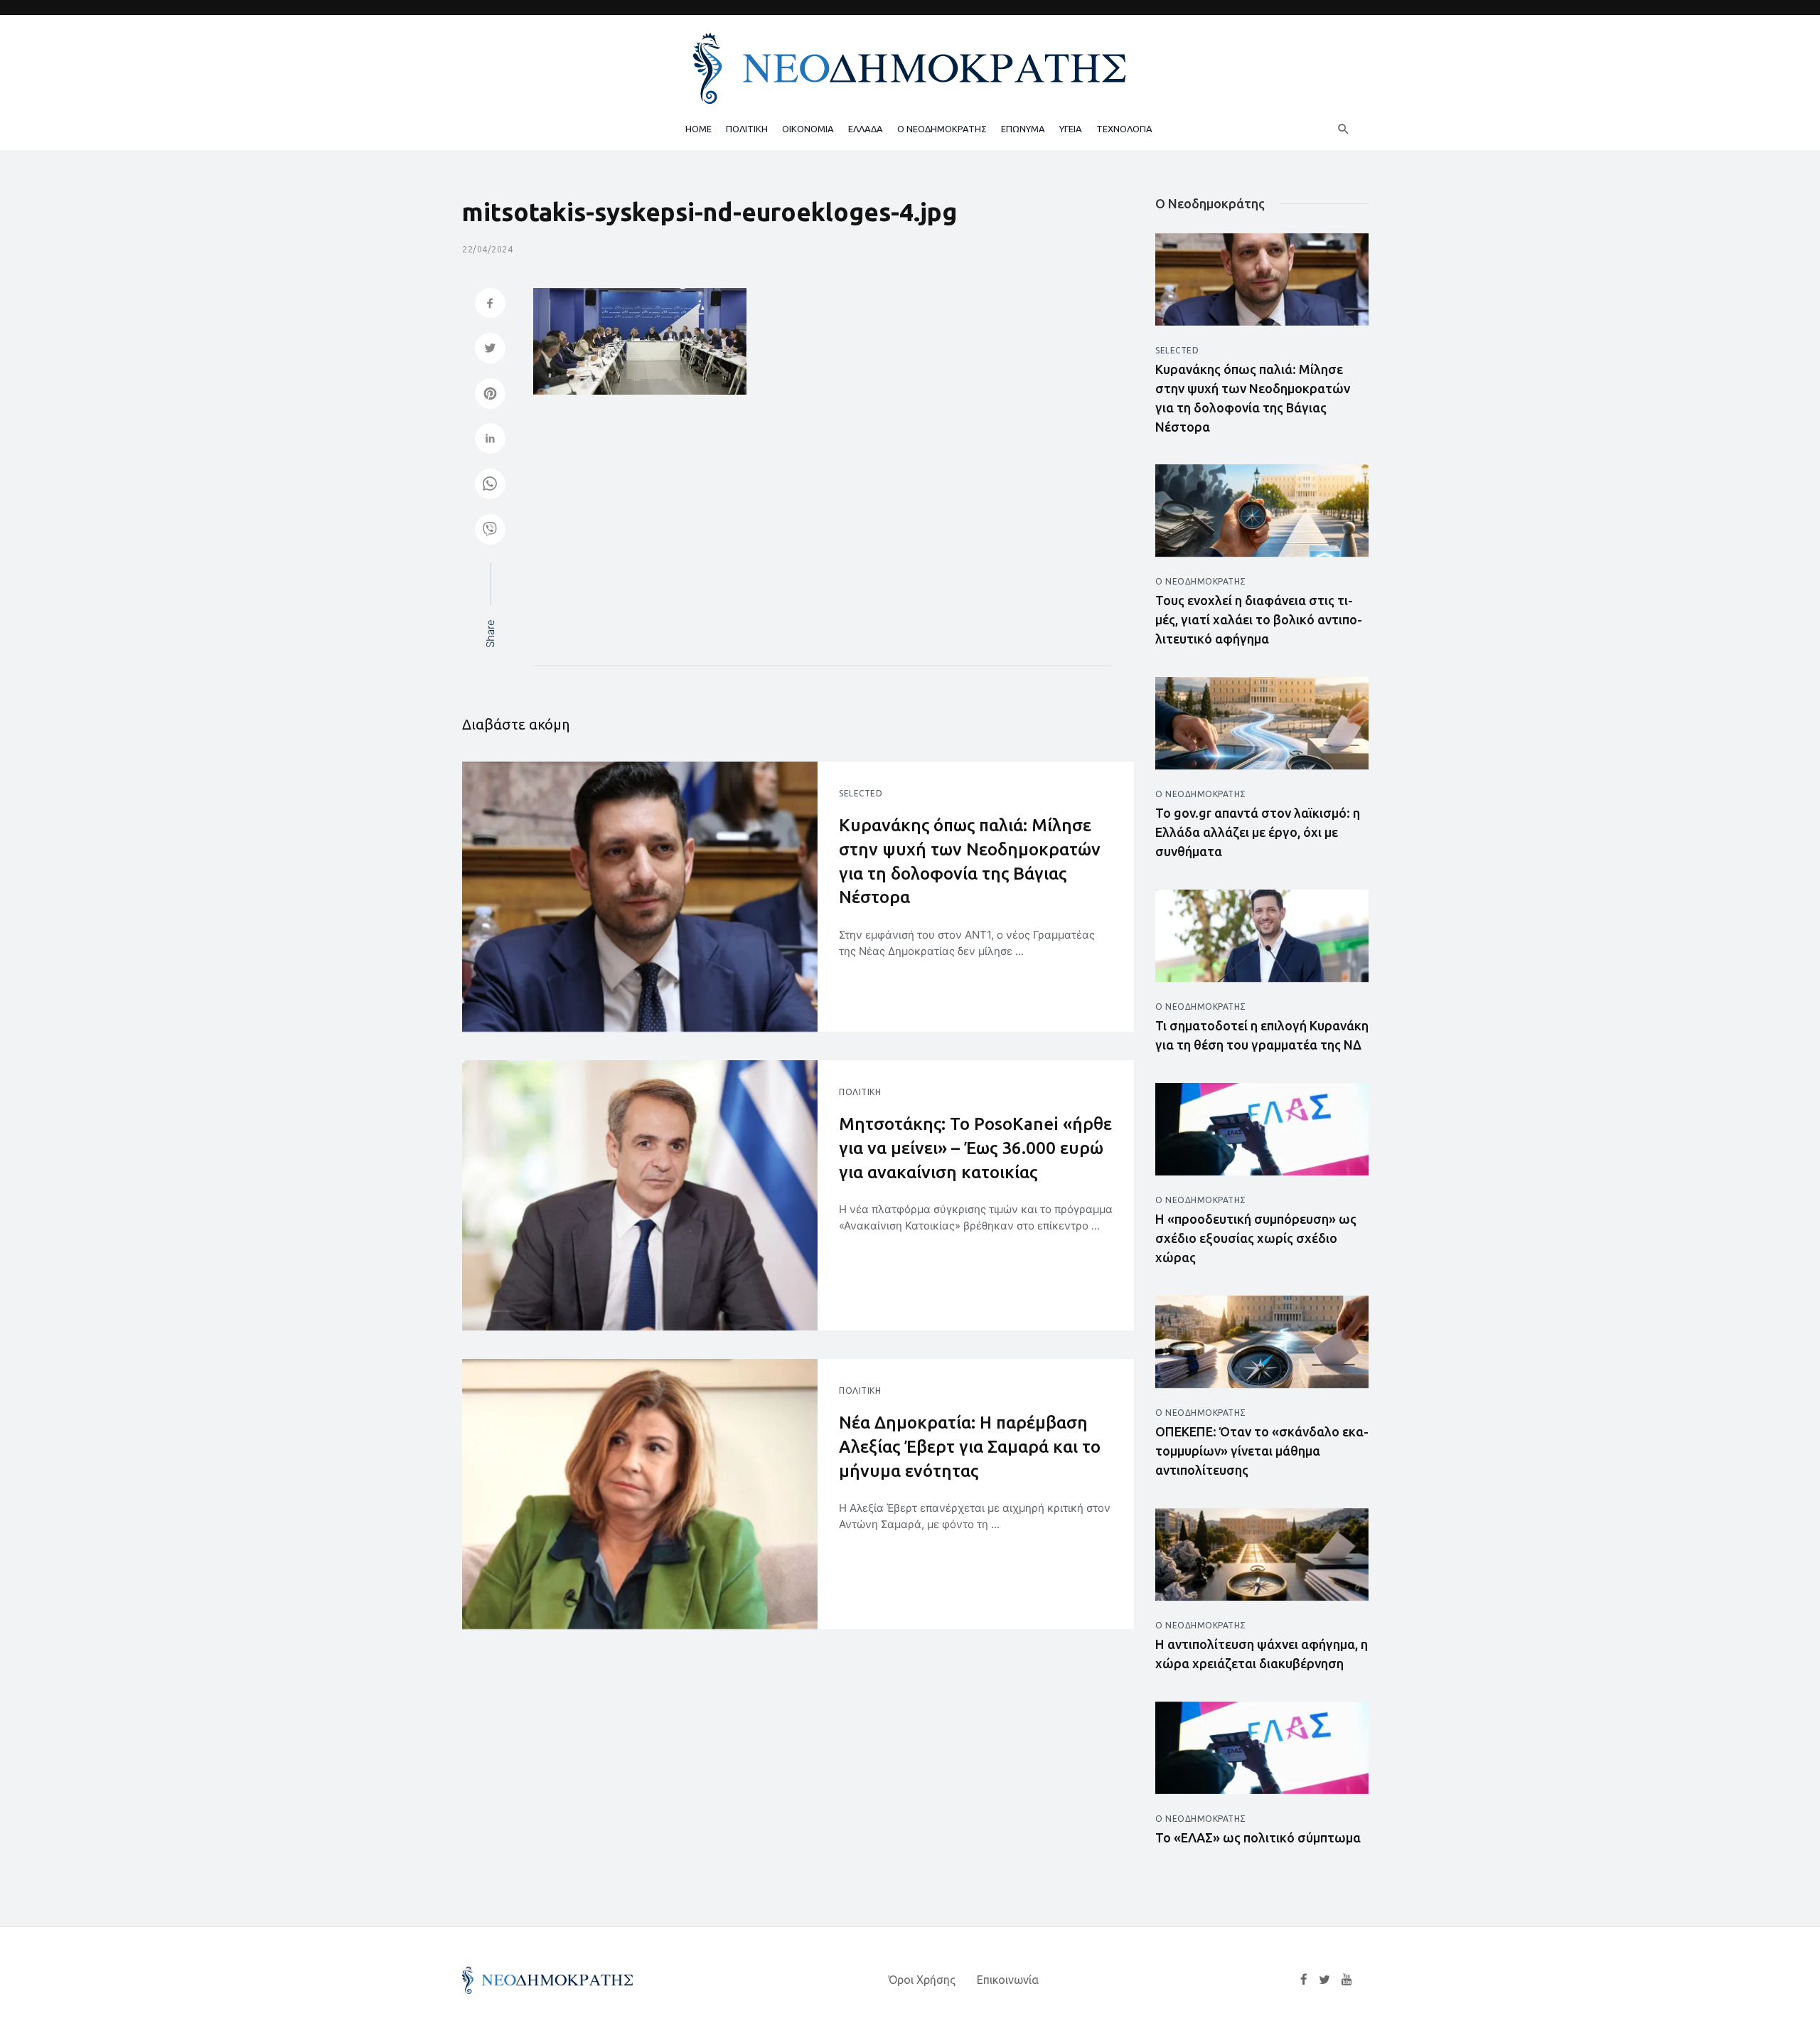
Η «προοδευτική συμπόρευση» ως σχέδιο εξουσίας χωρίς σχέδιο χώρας (1256, 1238)
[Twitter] (1324, 1980)
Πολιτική (860, 1092)
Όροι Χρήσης (922, 1980)
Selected (861, 793)
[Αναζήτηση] (1344, 129)
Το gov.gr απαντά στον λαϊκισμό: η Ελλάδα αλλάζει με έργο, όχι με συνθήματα (1258, 832)
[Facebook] (1304, 1980)
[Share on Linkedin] (490, 440)
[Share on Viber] (490, 531)
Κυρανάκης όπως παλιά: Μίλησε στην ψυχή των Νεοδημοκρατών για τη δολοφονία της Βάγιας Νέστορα (970, 861)
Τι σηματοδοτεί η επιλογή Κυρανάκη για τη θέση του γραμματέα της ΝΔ (1262, 1035)
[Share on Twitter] (490, 349)
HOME (698, 129)
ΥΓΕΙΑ (1071, 129)
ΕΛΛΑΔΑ (866, 129)
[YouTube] (1347, 1980)
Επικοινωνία (1008, 1980)
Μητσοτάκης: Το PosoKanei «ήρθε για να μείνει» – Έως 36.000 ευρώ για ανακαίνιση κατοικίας (975, 1148)
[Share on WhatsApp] (490, 485)
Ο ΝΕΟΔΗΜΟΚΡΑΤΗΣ (942, 129)
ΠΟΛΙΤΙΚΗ (747, 129)
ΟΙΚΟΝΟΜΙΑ (808, 129)
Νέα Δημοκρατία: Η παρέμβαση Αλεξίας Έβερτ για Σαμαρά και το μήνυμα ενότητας (970, 1446)
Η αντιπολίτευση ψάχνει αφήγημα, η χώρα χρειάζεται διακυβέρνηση (1262, 1654)
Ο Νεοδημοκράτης (1201, 581)
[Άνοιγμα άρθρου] (640, 897)
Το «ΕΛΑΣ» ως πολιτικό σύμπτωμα (1258, 1837)
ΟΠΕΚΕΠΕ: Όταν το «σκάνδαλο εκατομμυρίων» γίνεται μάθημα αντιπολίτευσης (1262, 1451)
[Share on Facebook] (490, 305)
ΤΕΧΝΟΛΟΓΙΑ (1124, 129)
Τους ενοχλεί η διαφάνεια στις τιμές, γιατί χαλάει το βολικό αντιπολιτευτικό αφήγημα (1259, 619)
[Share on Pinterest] (490, 395)
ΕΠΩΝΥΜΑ (1023, 129)
